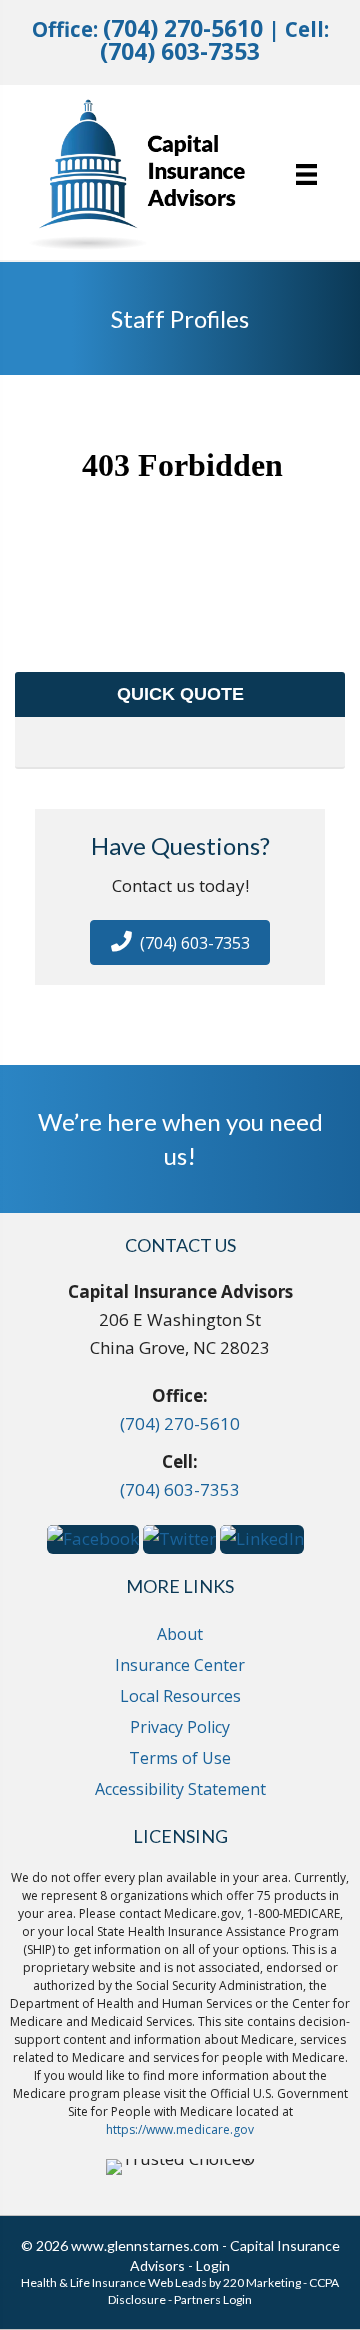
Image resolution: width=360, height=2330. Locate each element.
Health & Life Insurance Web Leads (114, 2282)
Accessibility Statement (180, 1789)
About (180, 1634)
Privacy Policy (180, 1727)
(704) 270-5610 (183, 28)
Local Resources (180, 1696)
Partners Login (213, 2299)
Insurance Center (180, 1665)
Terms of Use (180, 1758)
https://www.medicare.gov (180, 2129)
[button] (180, 942)
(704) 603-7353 (180, 51)
